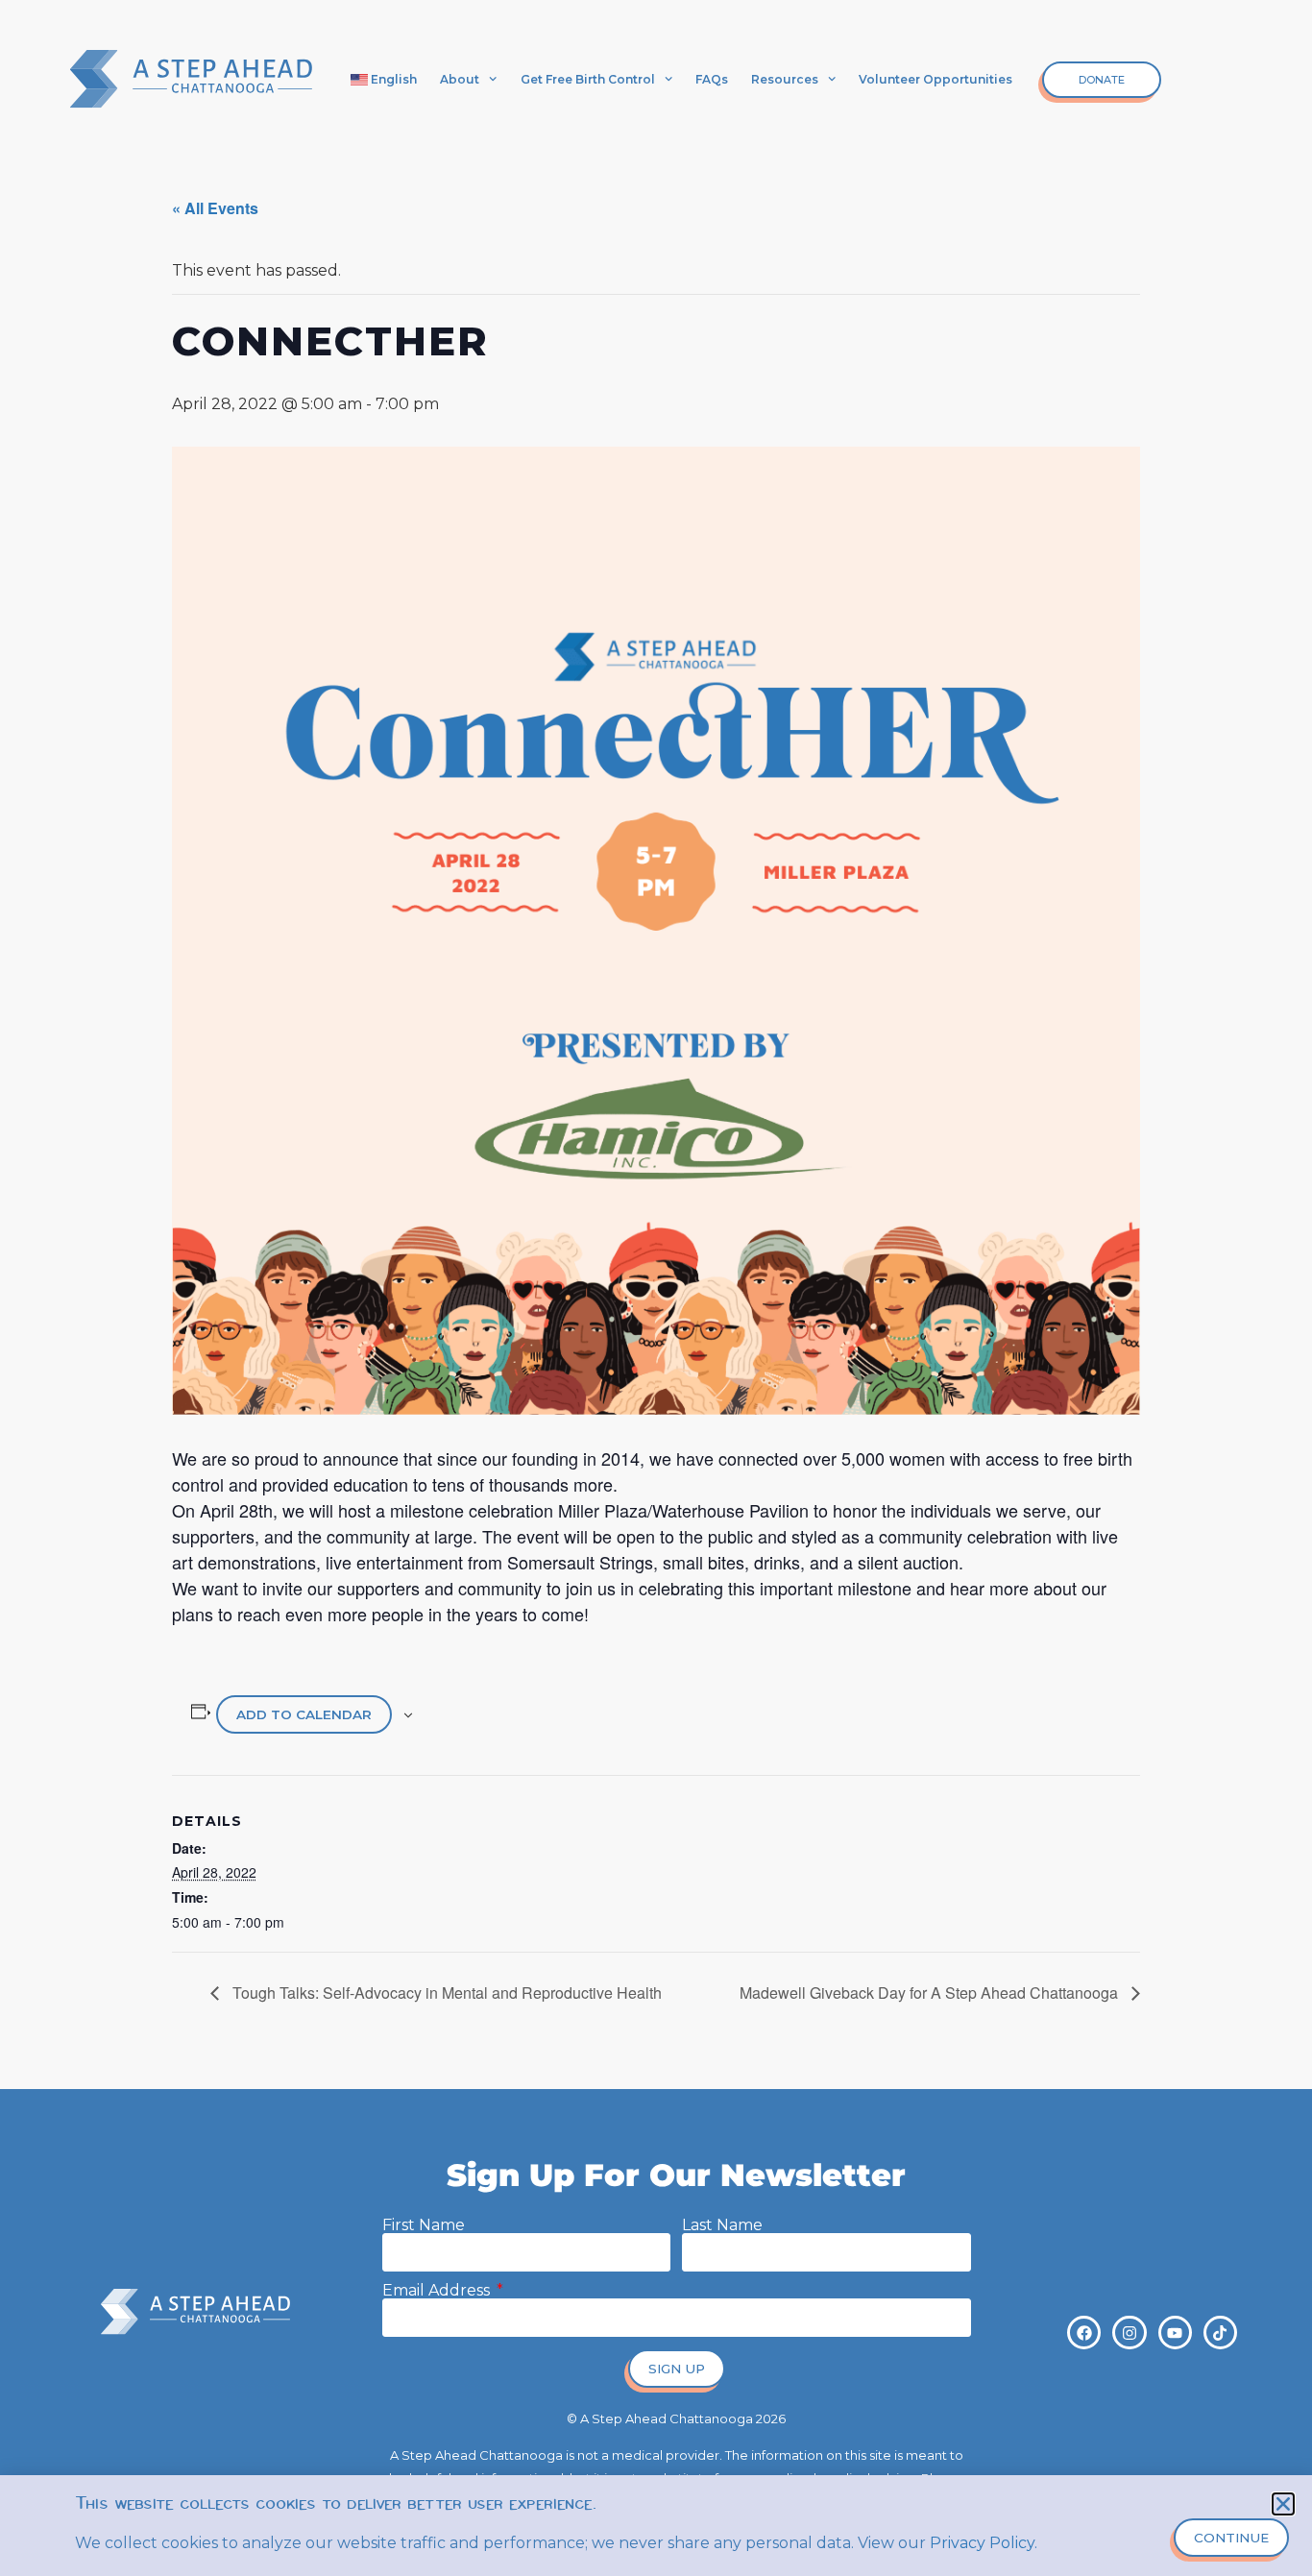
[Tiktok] (1220, 2333)
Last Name (722, 2225)
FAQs (712, 79)
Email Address (438, 2291)
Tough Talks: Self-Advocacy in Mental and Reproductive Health (445, 1993)
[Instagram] (1129, 2333)
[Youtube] (1175, 2333)
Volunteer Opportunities (935, 79)
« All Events (215, 208)
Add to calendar (304, 1714)
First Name (424, 2225)
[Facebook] (1084, 2333)
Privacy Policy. (984, 2543)
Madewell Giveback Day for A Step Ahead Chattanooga (931, 1993)
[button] (1283, 2504)
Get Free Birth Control (588, 79)
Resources (785, 79)
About (460, 79)
